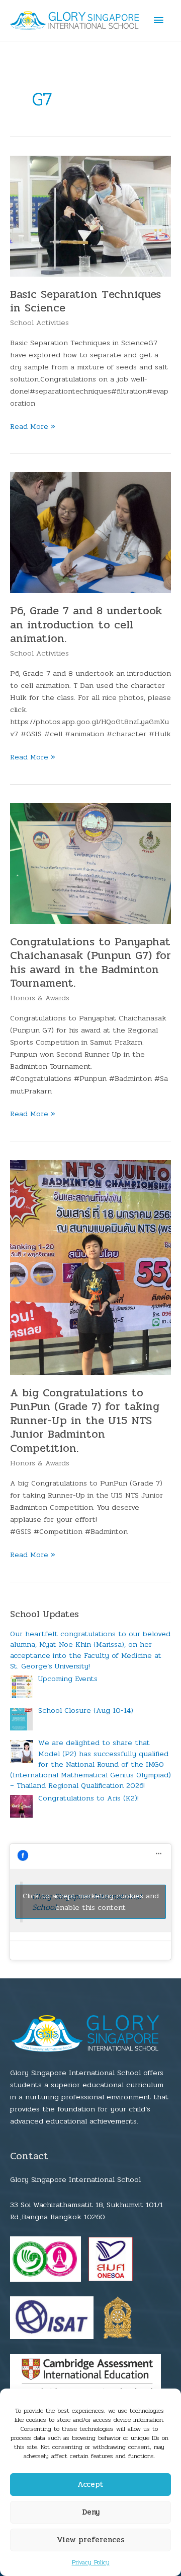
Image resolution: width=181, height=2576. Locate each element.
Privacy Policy (91, 2562)
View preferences (91, 2540)
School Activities (39, 323)
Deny (91, 2512)
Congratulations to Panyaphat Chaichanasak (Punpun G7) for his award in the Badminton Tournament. (90, 963)
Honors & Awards (40, 998)
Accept (90, 2484)
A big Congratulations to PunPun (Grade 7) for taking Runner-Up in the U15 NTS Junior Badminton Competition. (85, 1421)
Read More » (33, 427)
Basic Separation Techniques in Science (85, 301)
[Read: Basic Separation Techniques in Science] (90, 216)
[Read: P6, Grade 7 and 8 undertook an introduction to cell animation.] (90, 532)
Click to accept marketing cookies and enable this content (91, 1902)
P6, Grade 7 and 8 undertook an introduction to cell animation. (86, 625)
